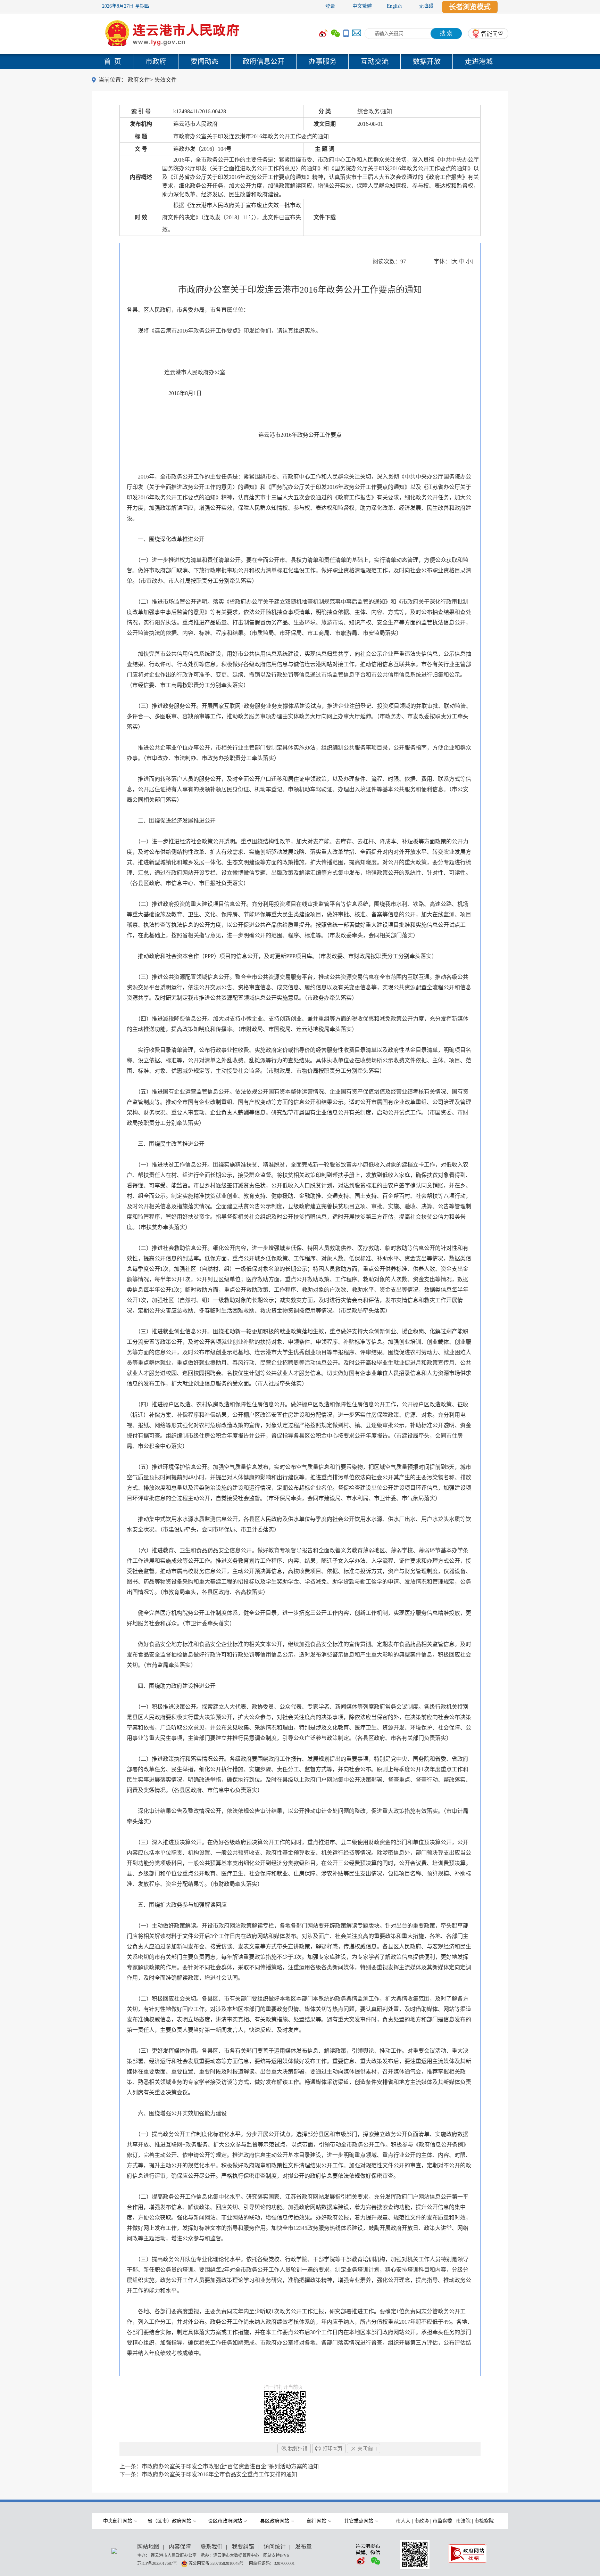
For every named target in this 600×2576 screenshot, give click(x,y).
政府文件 (139, 80)
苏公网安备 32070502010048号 (217, 2563)
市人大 (403, 2521)
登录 (330, 6)
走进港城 (479, 62)
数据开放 (427, 62)
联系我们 (211, 2547)
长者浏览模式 (470, 7)
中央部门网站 (118, 2521)
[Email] (357, 34)
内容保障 (180, 2547)
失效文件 (166, 80)
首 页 (112, 62)
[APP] (346, 34)
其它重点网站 (359, 2521)
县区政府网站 (275, 2521)
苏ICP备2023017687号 (157, 2563)
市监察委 (442, 2521)
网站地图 (148, 2547)
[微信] (335, 34)
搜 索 (446, 33)
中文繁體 (362, 6)
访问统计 (275, 2547)
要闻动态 (205, 62)
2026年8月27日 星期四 (126, 6)
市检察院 (484, 2521)
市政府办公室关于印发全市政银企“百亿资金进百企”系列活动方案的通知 (230, 2466)
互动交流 (375, 62)
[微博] (323, 34)
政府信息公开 (264, 62)
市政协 (422, 2521)
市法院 (463, 2521)
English (394, 6)
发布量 (303, 2547)
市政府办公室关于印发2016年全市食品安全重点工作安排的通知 (219, 2474)
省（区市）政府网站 (169, 2521)
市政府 (156, 62)
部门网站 (317, 2521)
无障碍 (426, 6)
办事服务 (323, 62)
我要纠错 (243, 2547)
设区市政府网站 (225, 2521)
